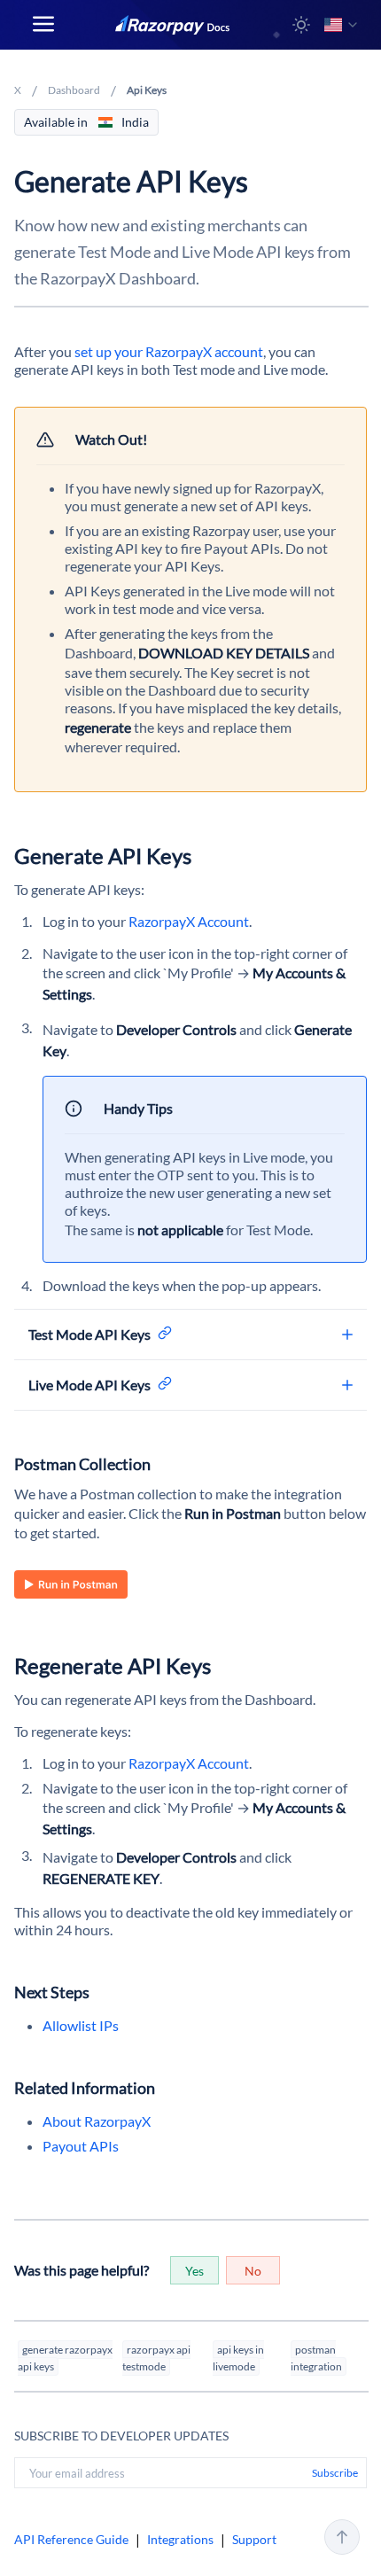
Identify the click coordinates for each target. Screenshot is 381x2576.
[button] (301, 25)
